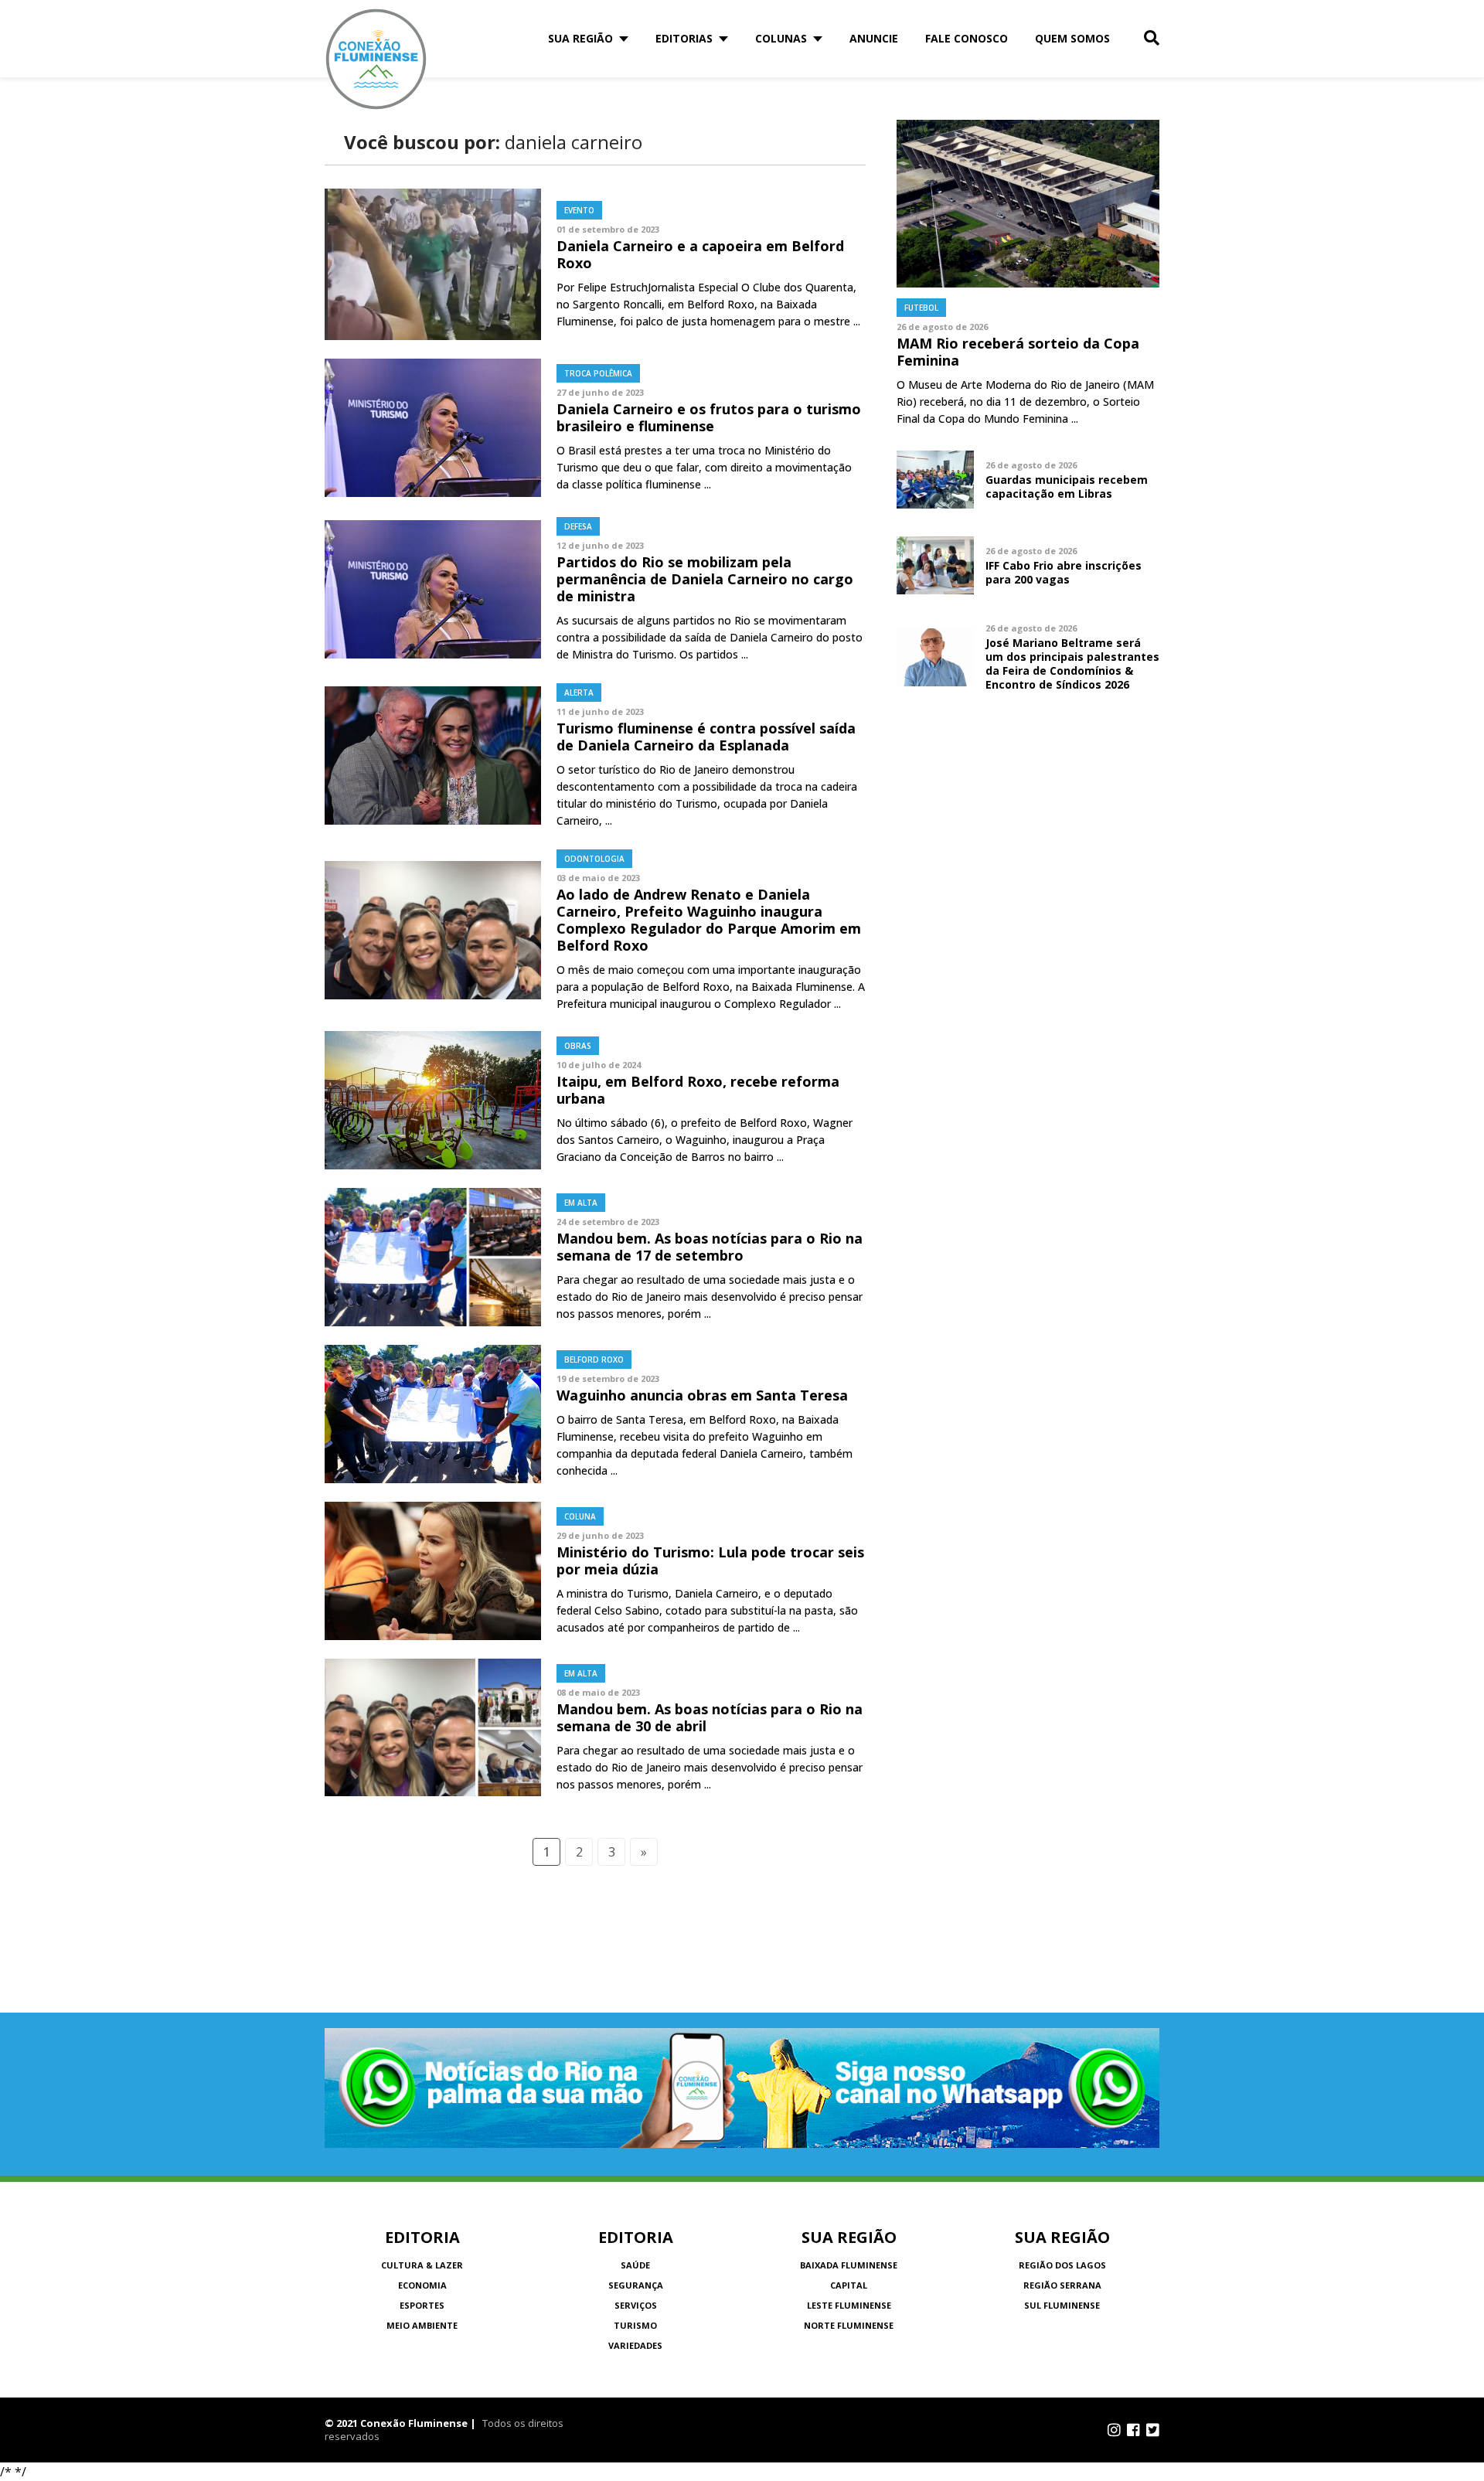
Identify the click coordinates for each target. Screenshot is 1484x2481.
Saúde (635, 2265)
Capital (849, 2285)
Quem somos (1072, 38)
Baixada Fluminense (849, 2265)
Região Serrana (1062, 2285)
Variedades (635, 2345)
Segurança (636, 2285)
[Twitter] (1153, 2430)
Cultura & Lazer (422, 2265)
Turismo (635, 2325)
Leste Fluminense (849, 2305)
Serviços (636, 2305)
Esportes (422, 2305)
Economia (422, 2285)
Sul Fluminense (1062, 2305)
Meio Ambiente (422, 2325)
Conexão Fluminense (376, 59)
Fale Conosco (967, 38)
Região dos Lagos (1062, 2265)
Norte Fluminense (849, 2325)
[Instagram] (1114, 2430)
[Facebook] (1133, 2430)
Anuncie (874, 38)
